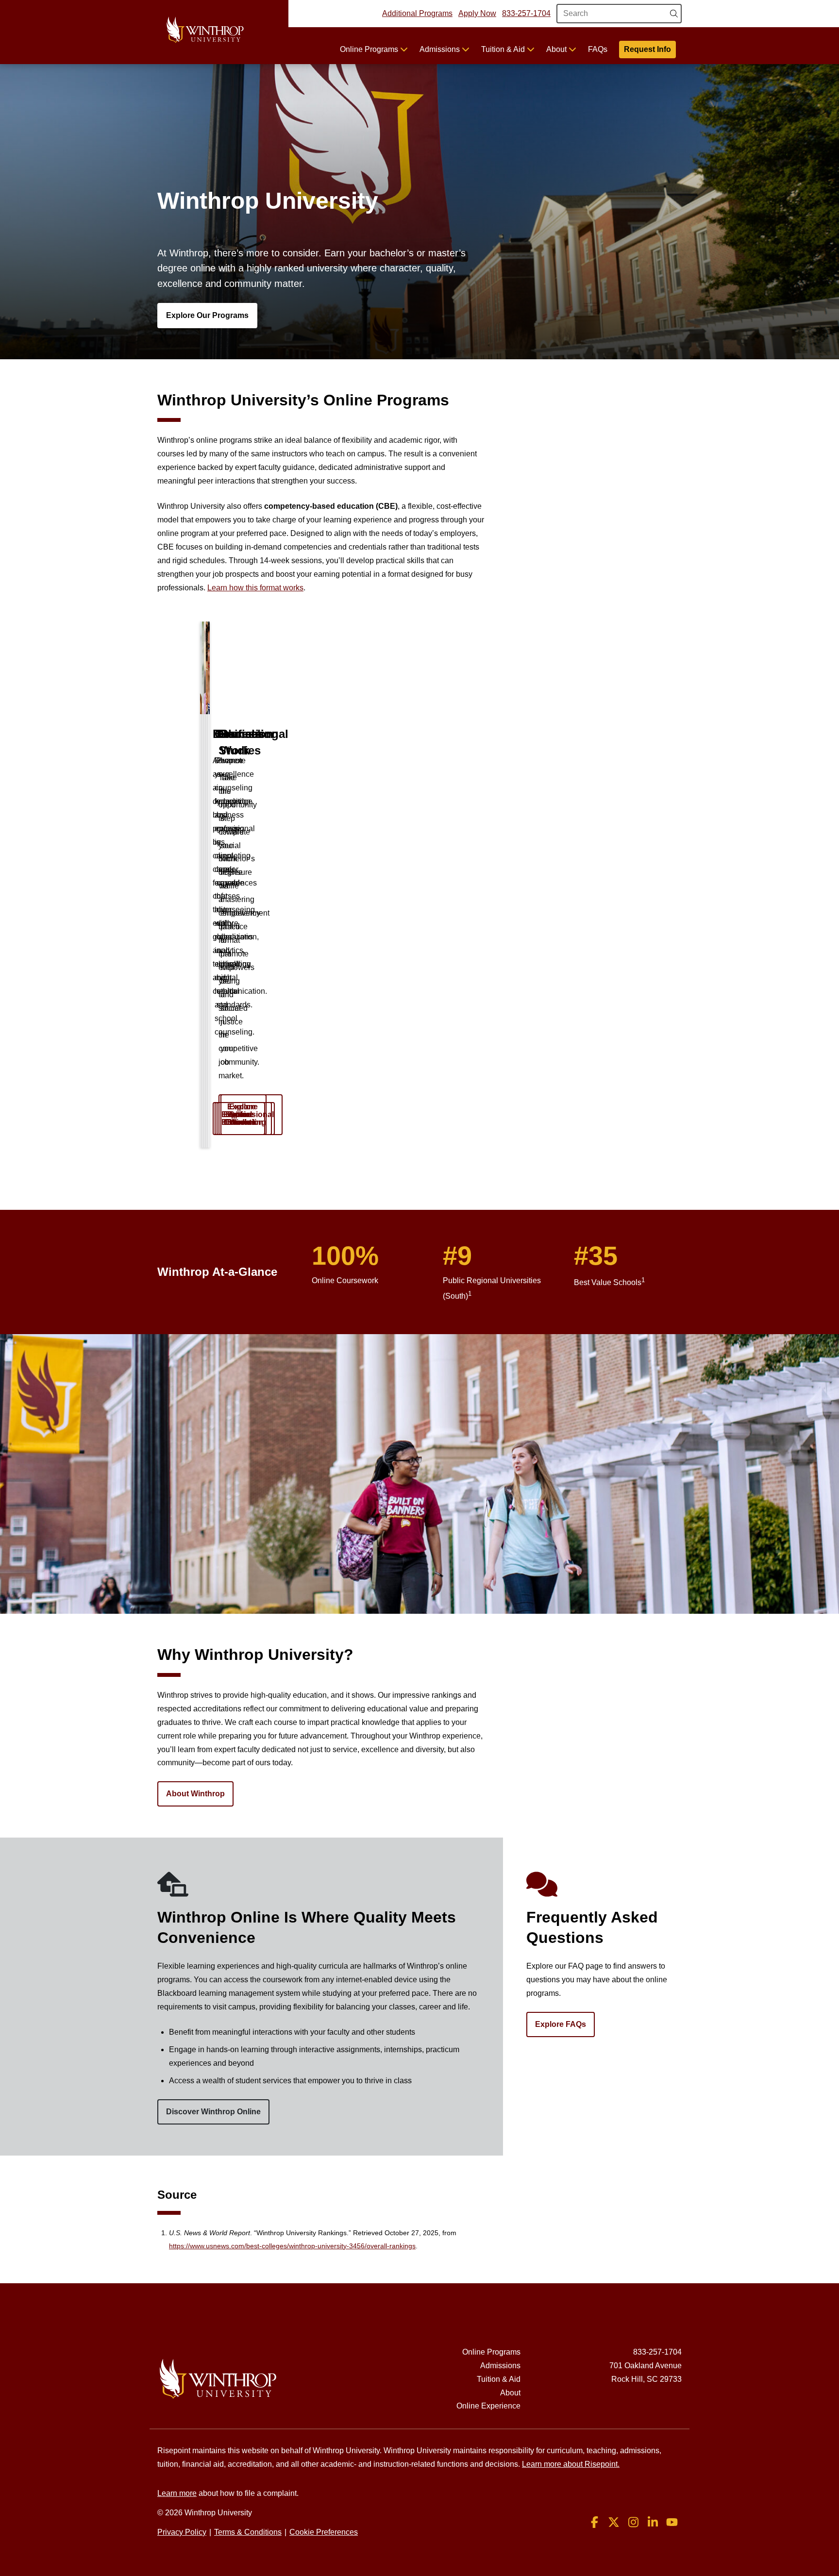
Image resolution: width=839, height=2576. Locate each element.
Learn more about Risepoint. (571, 2464)
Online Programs (370, 49)
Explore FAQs (561, 2024)
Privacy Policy (182, 2532)
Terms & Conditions (248, 2532)
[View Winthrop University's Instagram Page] (633, 2522)
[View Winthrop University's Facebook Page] (594, 2522)
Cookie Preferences (324, 2532)
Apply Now (477, 13)
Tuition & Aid (504, 49)
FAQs (598, 49)
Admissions (441, 49)
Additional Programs (417, 13)
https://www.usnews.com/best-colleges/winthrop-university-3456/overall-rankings (292, 2246)
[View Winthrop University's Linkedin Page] (653, 2522)
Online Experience (488, 2406)
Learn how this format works (255, 588)
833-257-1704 (526, 13)
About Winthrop (195, 1794)
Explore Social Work (243, 1114)
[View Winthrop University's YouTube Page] (672, 2522)
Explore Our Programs (207, 315)
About (557, 49)
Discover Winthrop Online (213, 2112)
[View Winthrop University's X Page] (614, 2522)
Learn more (177, 2493)
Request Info (647, 49)
